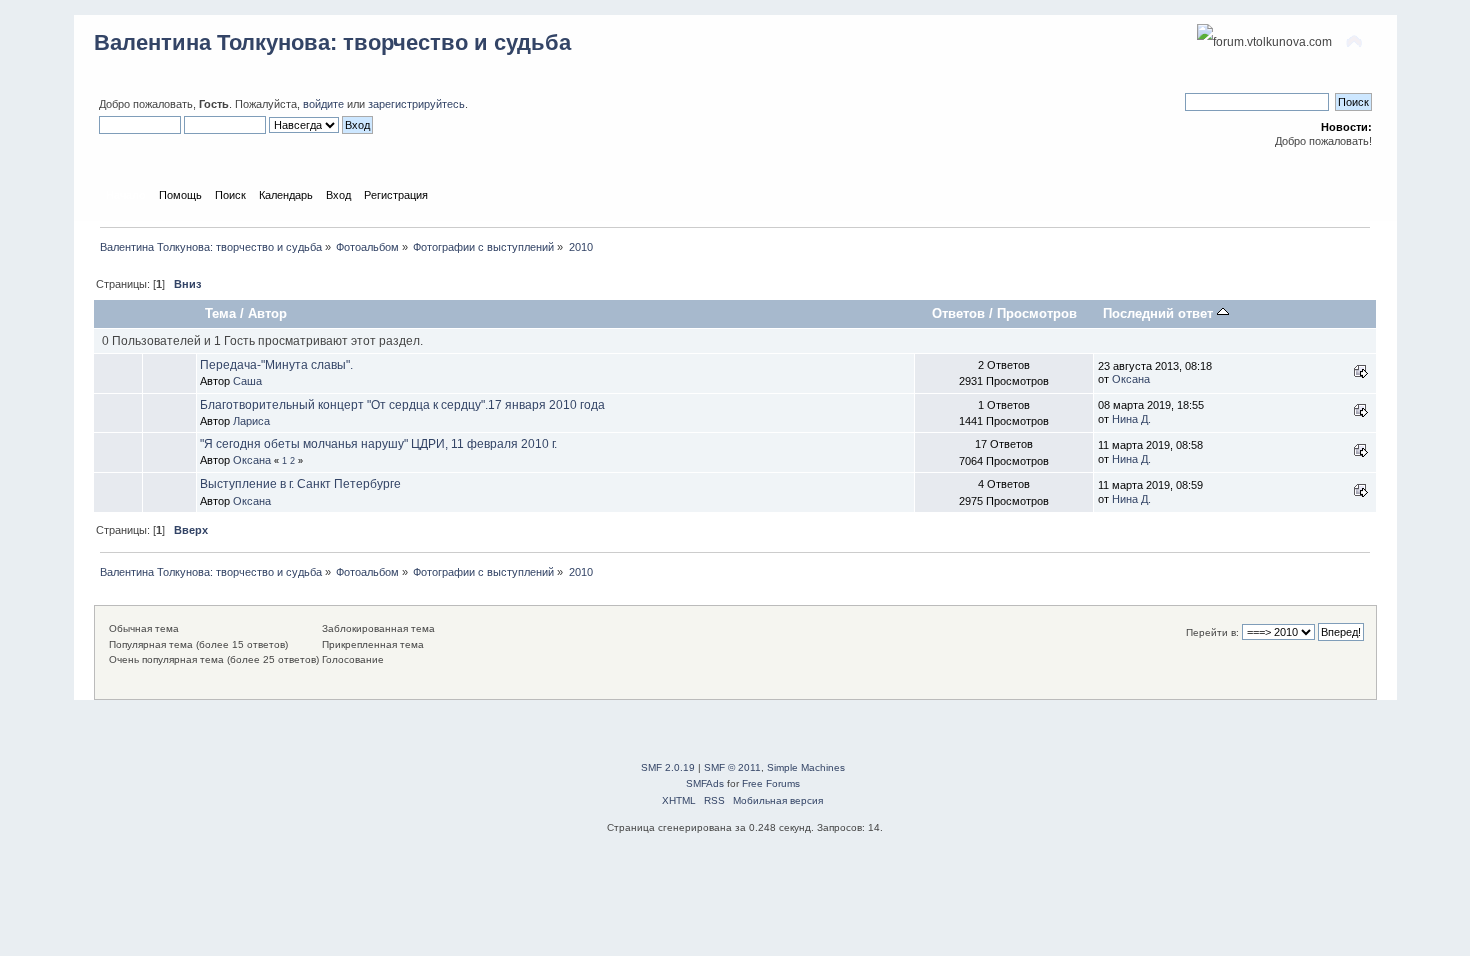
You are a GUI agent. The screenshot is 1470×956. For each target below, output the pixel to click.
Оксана (1131, 379)
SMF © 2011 (732, 767)
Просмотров (1037, 313)
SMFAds (705, 783)
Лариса (251, 421)
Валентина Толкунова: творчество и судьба (332, 42)
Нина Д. (1131, 419)
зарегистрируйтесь (416, 104)
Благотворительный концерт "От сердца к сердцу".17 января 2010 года (402, 405)
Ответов (958, 313)
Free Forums (771, 783)
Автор (267, 313)
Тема (220, 313)
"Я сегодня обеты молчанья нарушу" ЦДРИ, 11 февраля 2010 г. (378, 444)
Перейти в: (1212, 632)
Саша (247, 381)
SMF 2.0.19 (668, 767)
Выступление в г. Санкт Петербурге (300, 484)
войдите (323, 104)
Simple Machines (806, 767)
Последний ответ (1160, 313)
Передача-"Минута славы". (276, 365)
